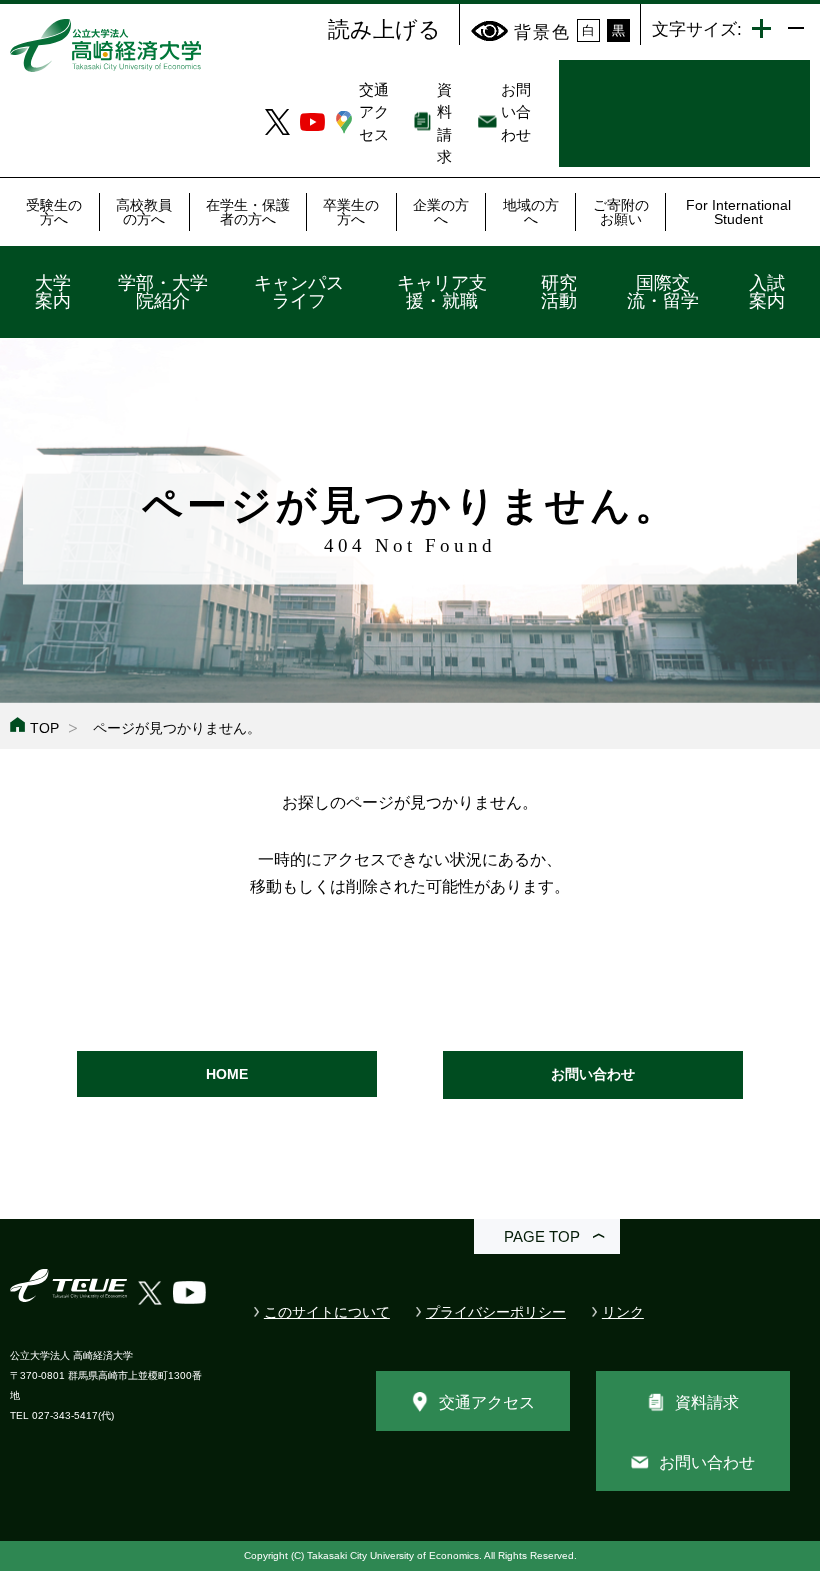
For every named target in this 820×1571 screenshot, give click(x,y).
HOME (227, 1074)
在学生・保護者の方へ (248, 212)
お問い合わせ (516, 112)
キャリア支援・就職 (442, 292)
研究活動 (559, 292)
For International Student (738, 212)
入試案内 (767, 292)
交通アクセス (374, 112)
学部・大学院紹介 (163, 292)
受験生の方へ (54, 212)
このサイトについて (327, 1312)
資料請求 (707, 1402)
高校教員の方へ (144, 212)
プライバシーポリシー (496, 1312)
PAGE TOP (542, 1236)
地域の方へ (531, 212)
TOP (44, 728)
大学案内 (53, 292)
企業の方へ (441, 212)
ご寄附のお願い (621, 212)
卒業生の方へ (351, 212)
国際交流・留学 (663, 292)
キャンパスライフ (299, 292)
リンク (623, 1312)
